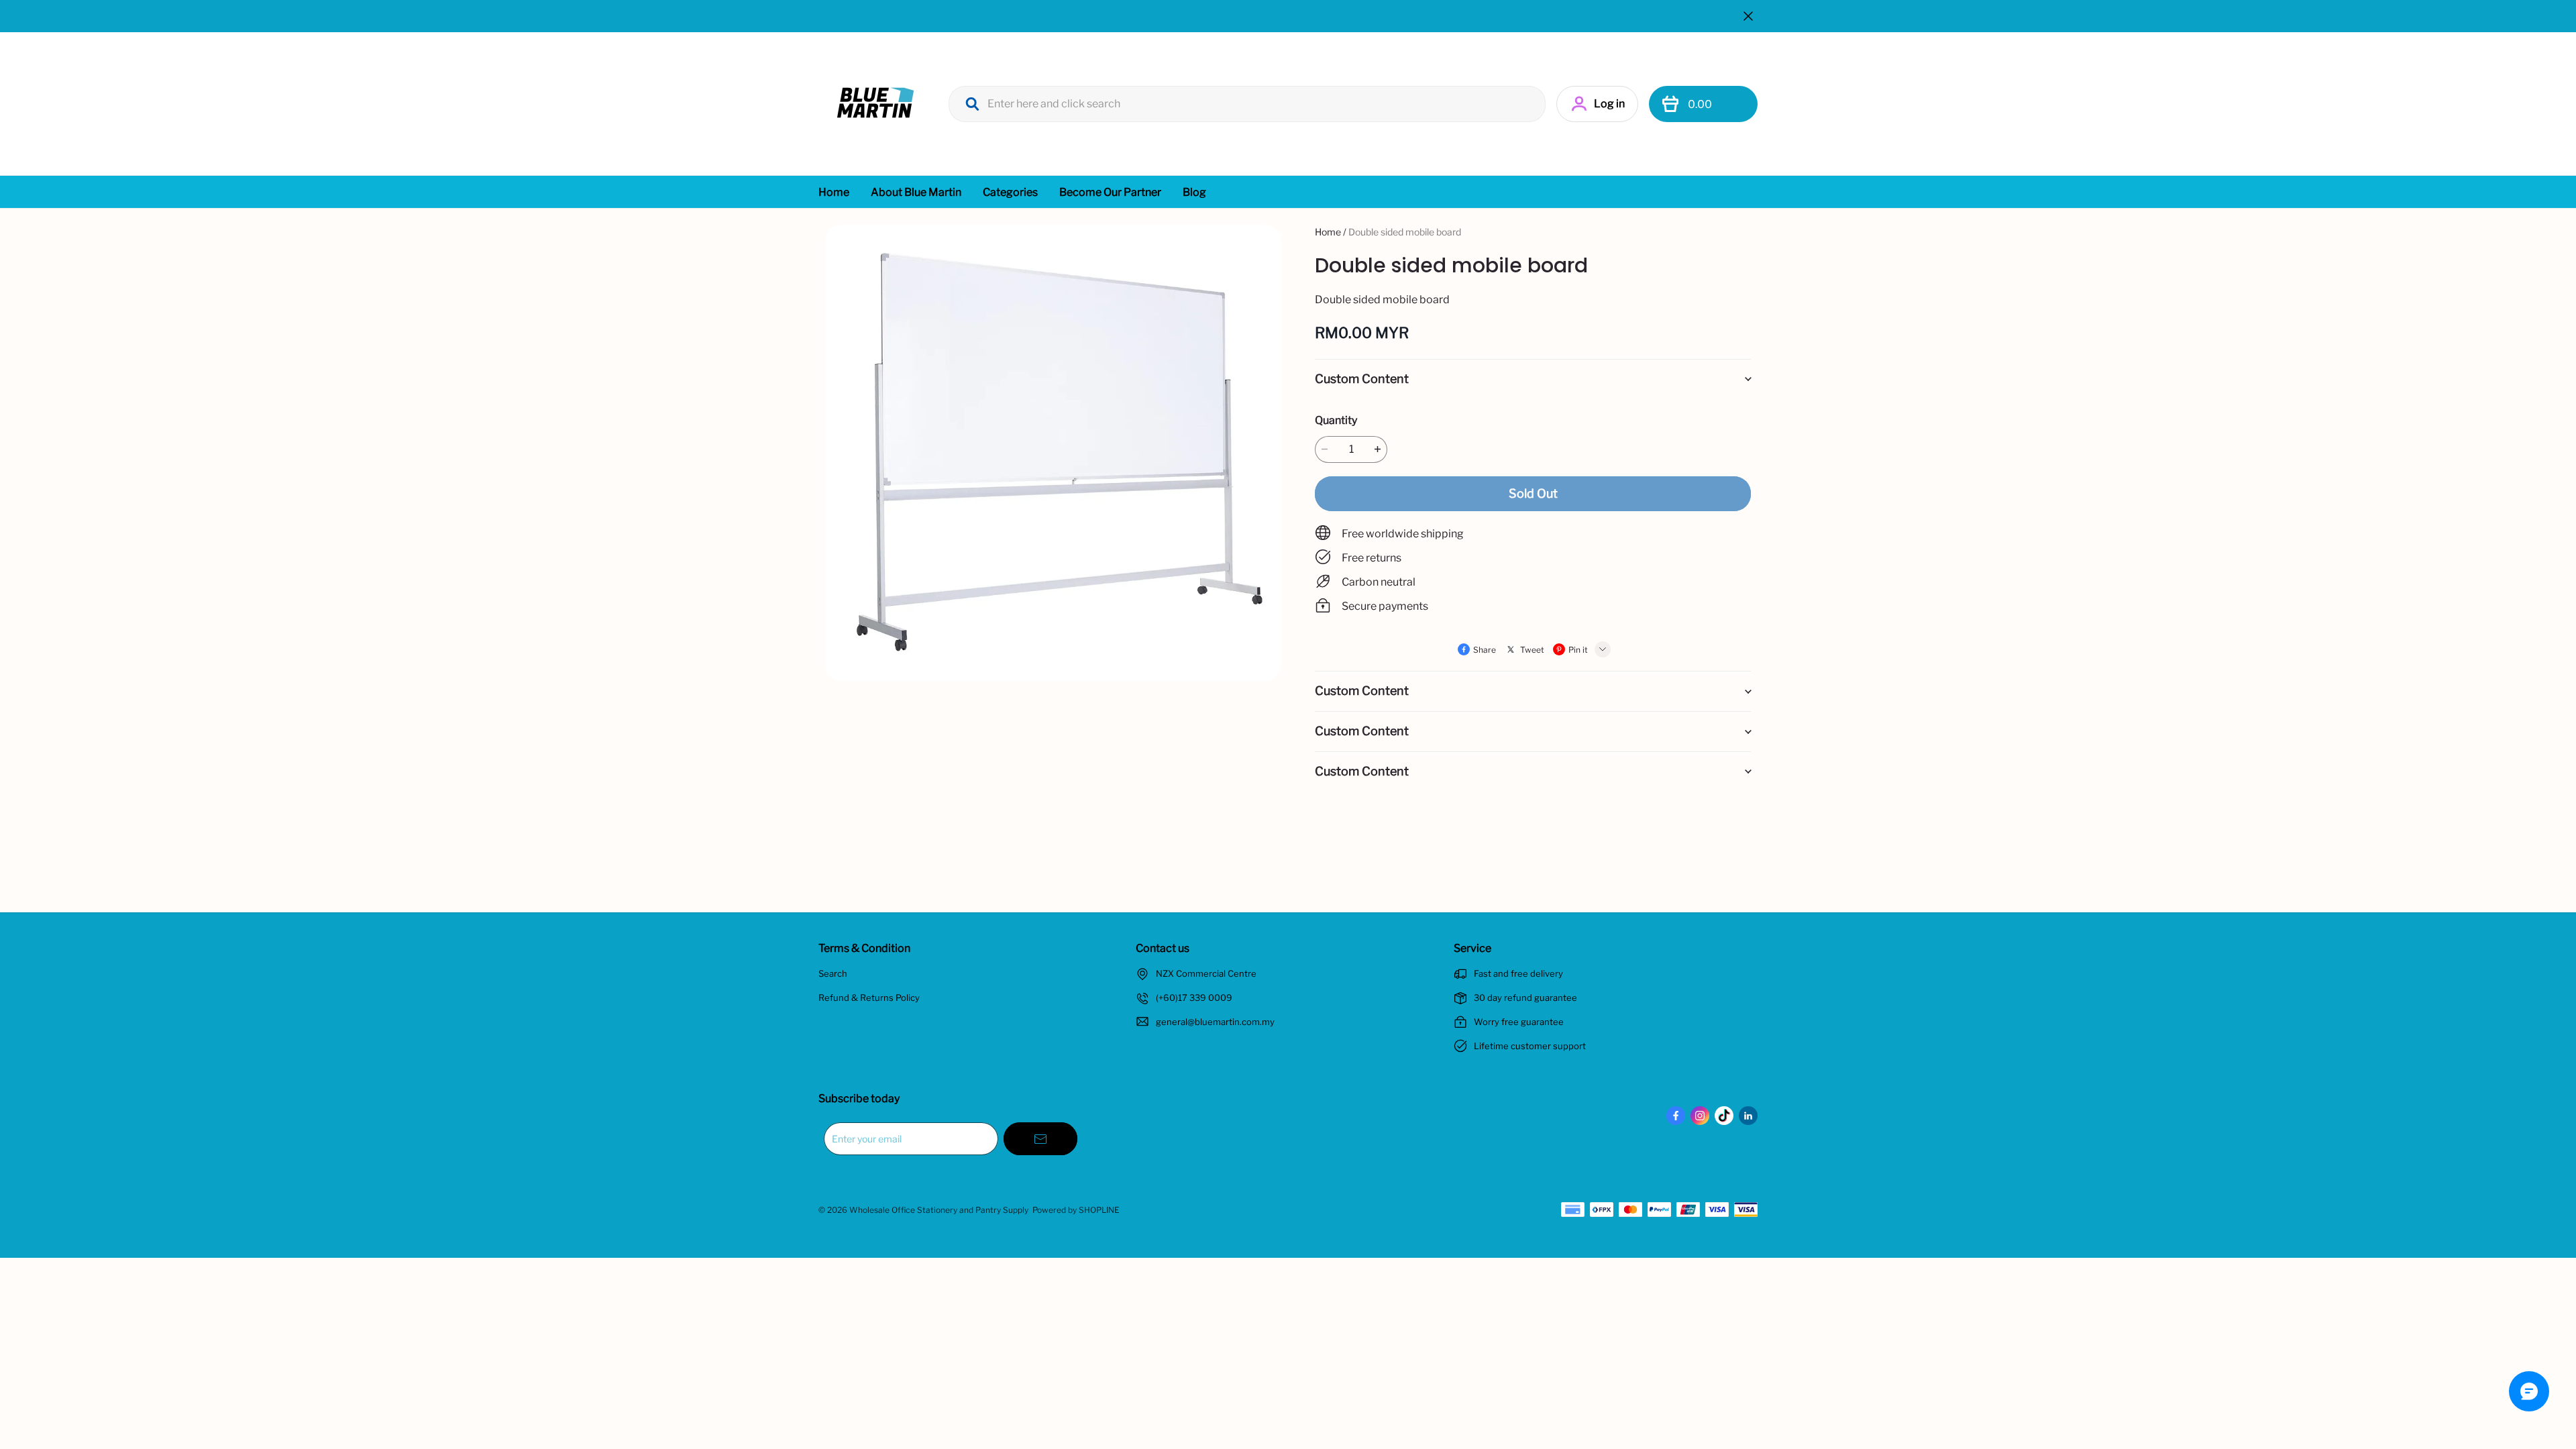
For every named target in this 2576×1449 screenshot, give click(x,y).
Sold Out (1533, 493)
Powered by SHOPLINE (1076, 1210)
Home (834, 192)
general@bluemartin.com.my (1215, 1022)
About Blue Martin (916, 192)
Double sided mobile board (1405, 232)
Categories (1010, 192)
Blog (1194, 192)
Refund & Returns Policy (869, 998)
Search (833, 973)
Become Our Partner (1110, 192)
